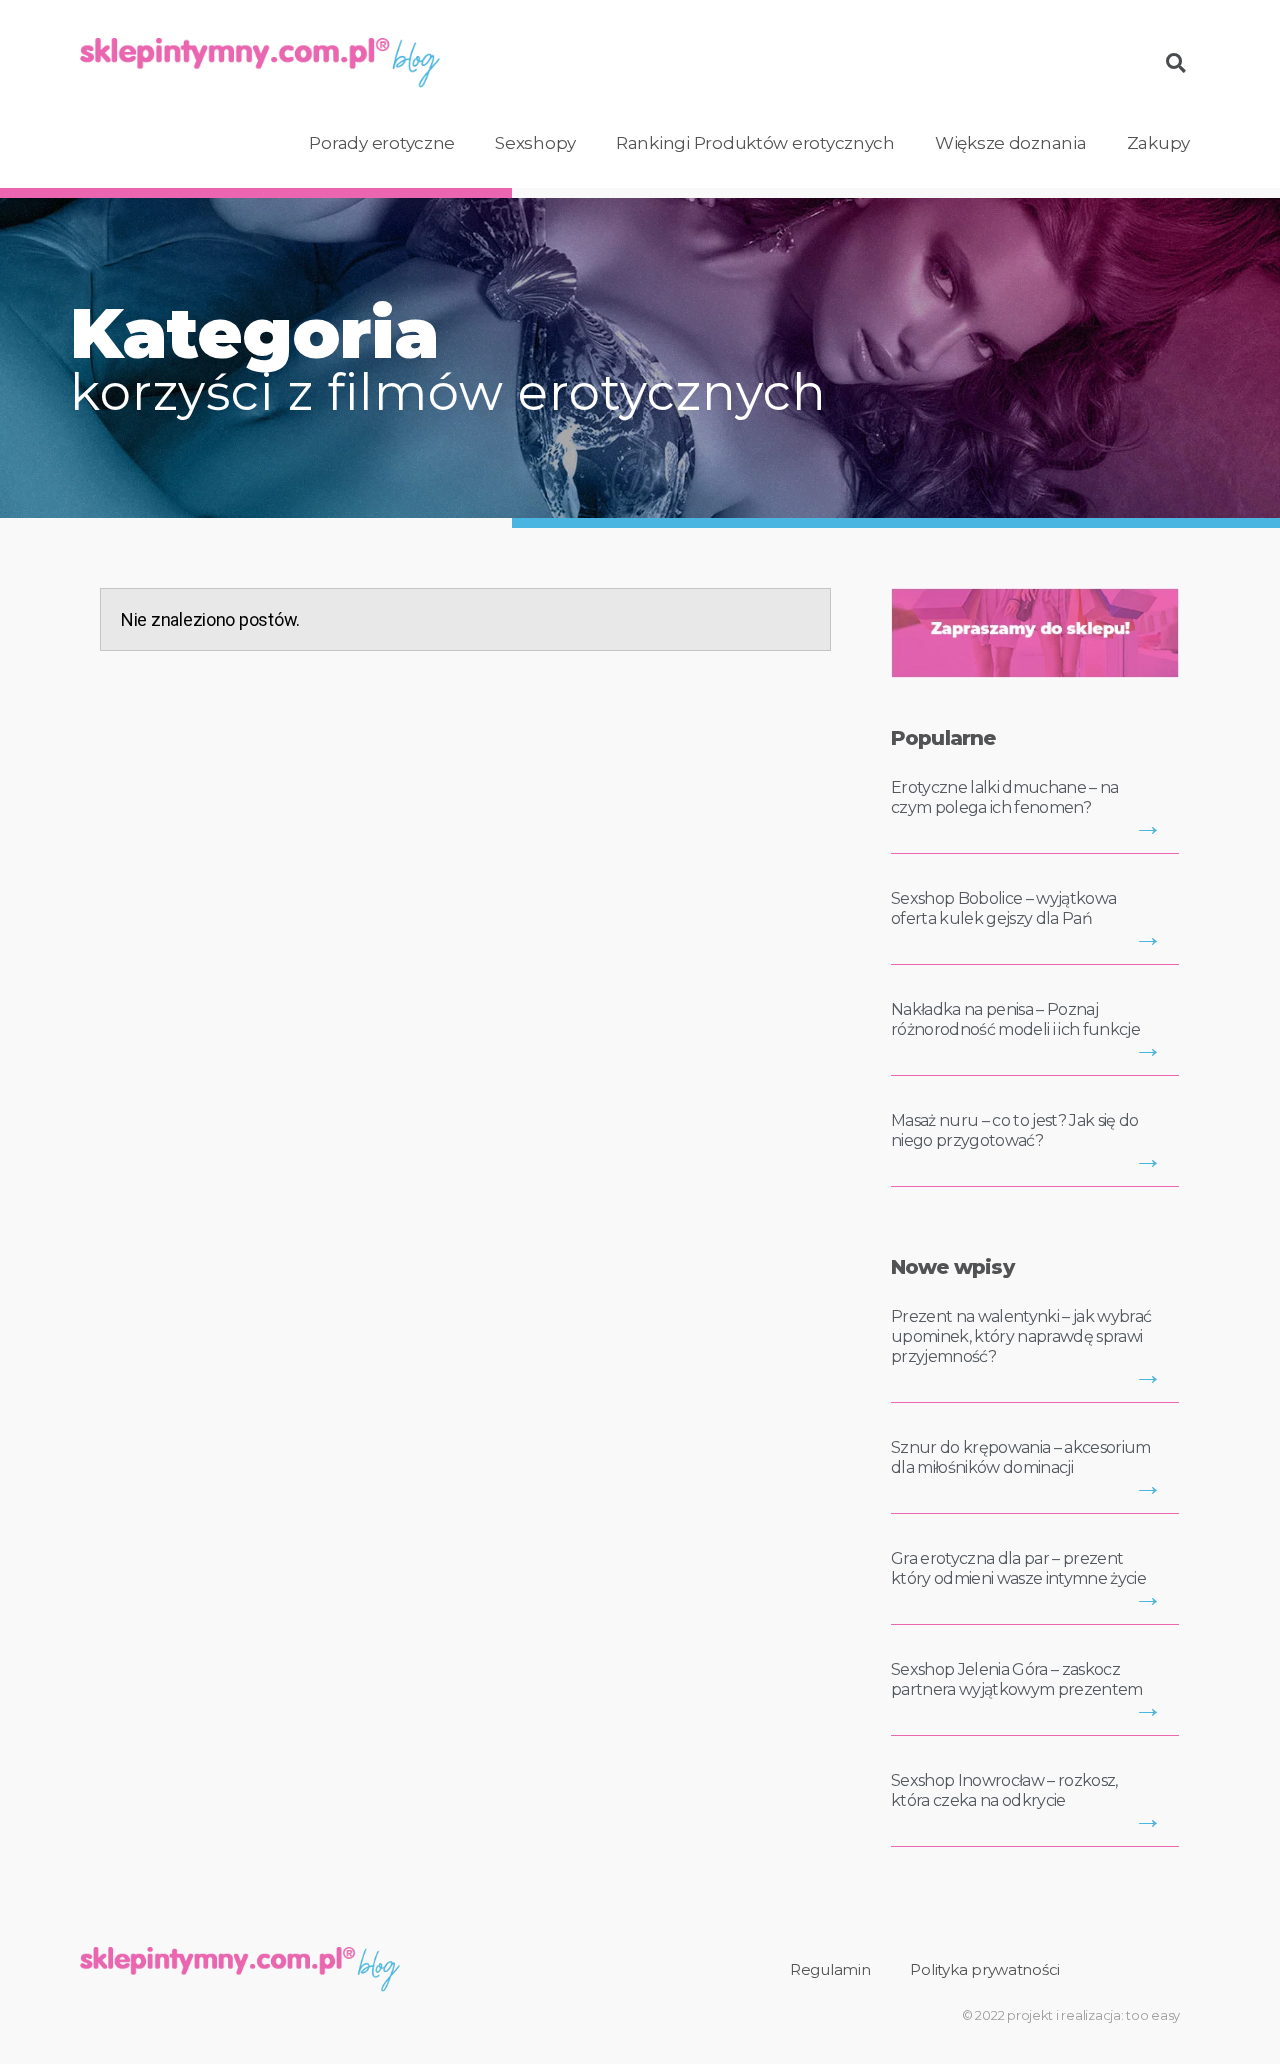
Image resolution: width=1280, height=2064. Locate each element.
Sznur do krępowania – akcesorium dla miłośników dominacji (1021, 1457)
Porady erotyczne (382, 143)
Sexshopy (535, 143)
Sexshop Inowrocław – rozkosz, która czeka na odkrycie (1004, 1790)
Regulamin (830, 1969)
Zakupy (1158, 143)
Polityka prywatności (985, 1969)
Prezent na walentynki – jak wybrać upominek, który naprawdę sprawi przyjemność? (1021, 1336)
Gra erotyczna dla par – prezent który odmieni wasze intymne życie (1018, 1568)
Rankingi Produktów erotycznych (755, 143)
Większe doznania (1011, 143)
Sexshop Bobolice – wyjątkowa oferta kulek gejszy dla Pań (1003, 908)
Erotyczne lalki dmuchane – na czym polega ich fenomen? (1005, 797)
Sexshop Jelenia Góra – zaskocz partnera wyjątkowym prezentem (1017, 1679)
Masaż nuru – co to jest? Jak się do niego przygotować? (1015, 1130)
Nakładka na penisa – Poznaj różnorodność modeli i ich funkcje (1015, 1019)
